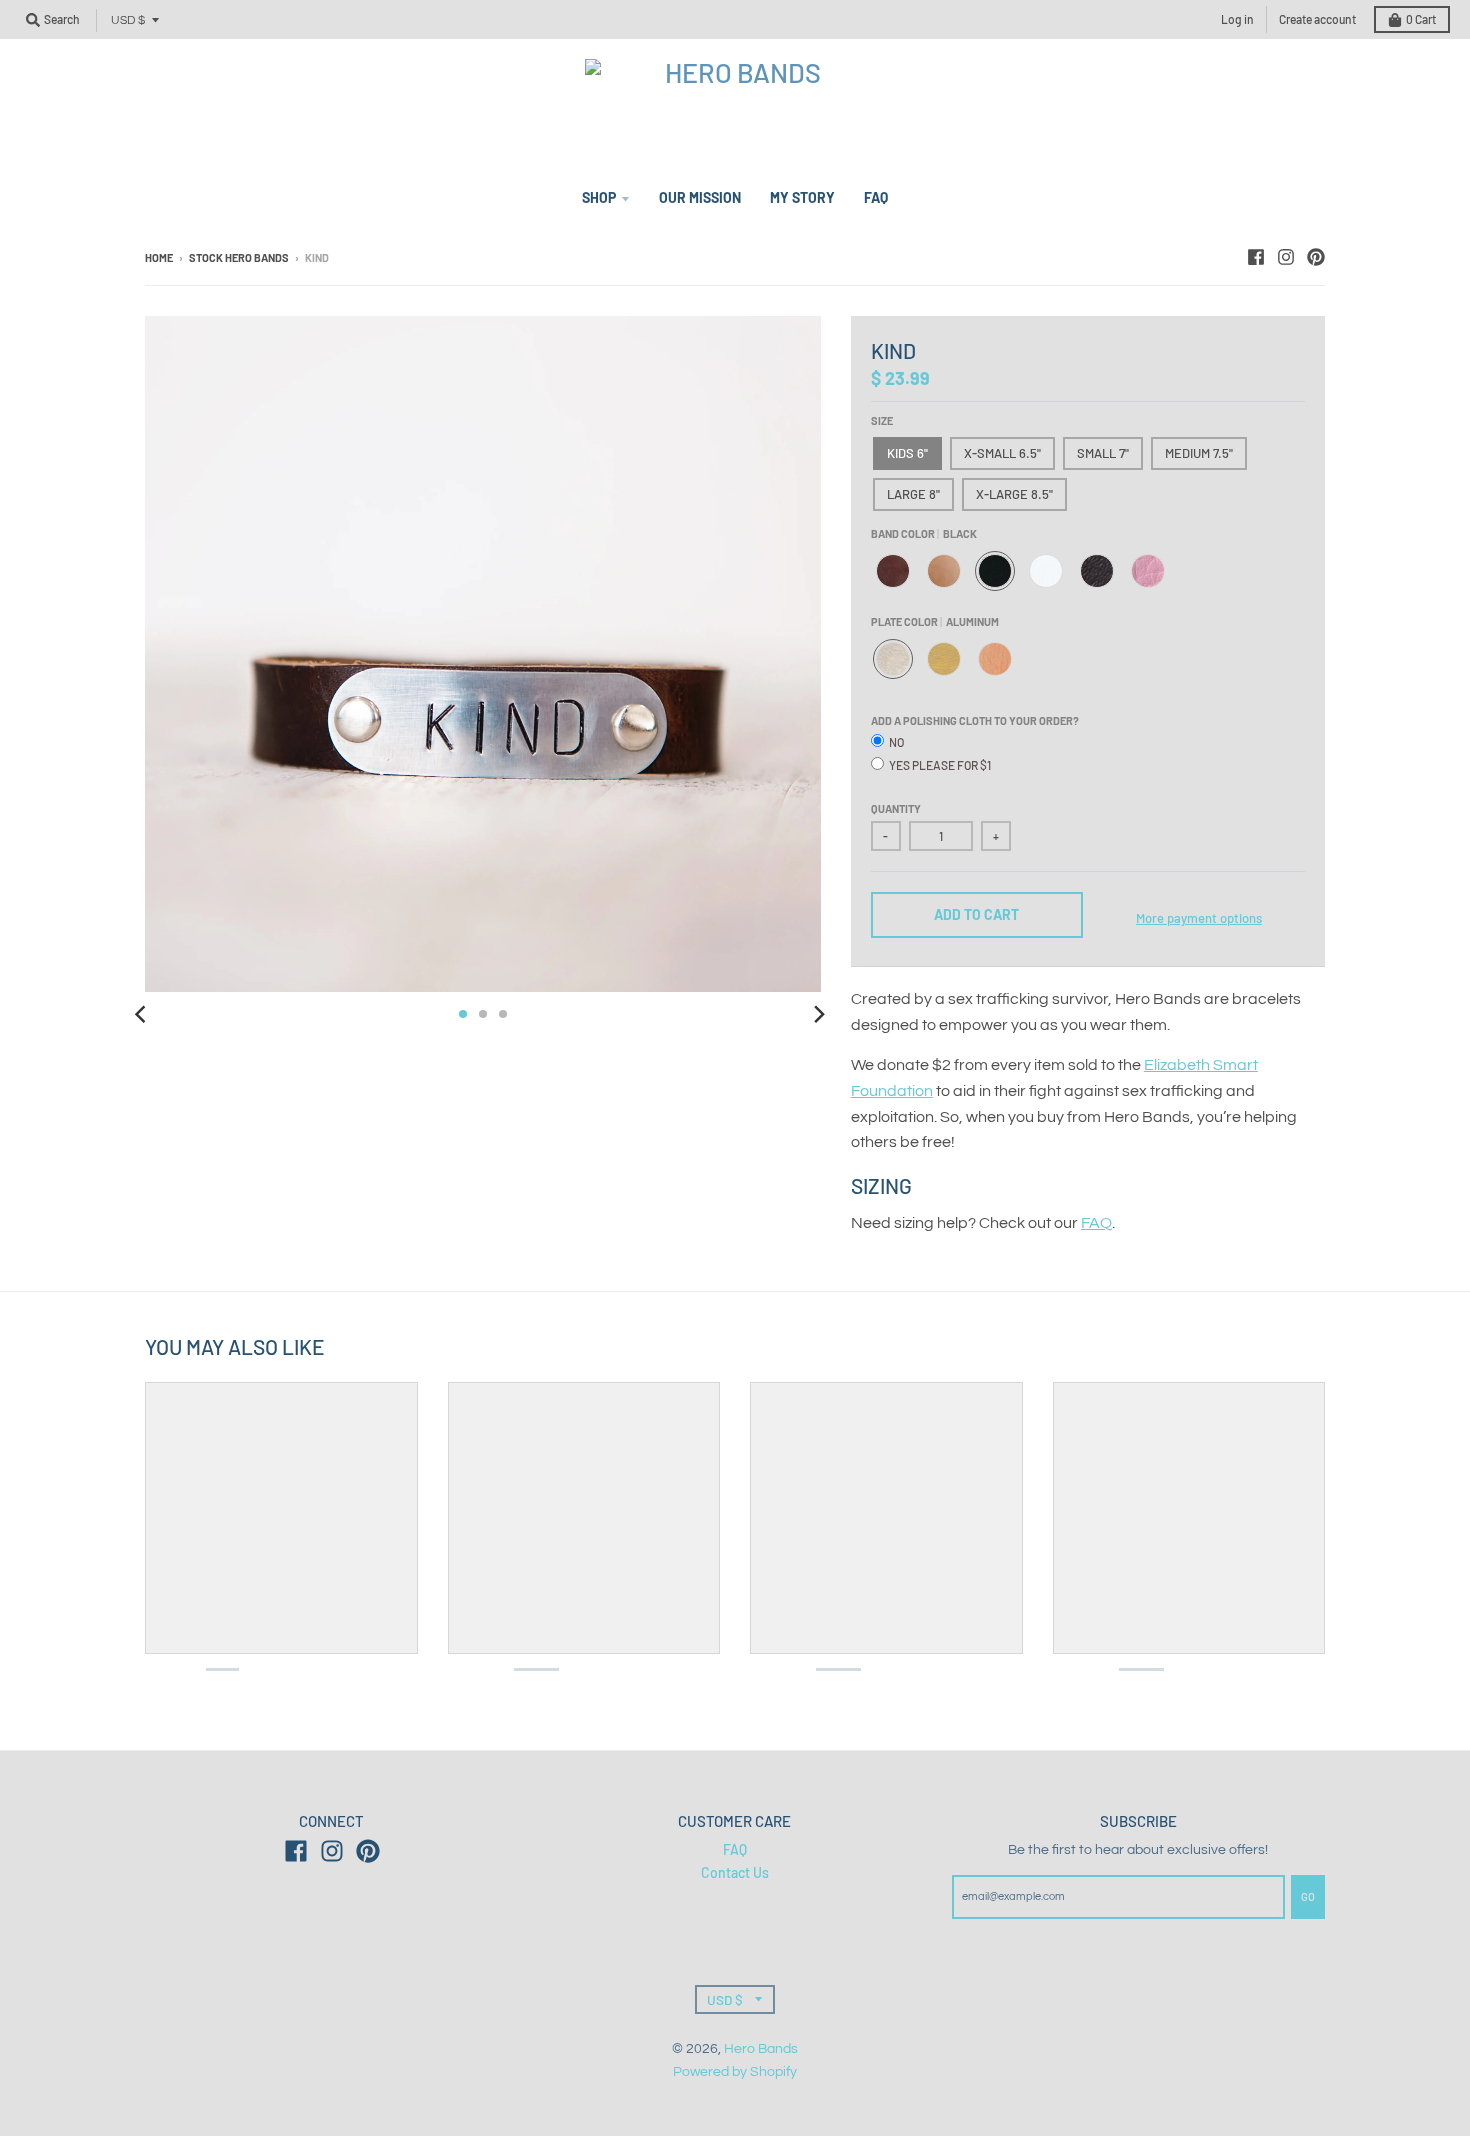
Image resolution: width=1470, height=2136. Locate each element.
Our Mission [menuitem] (700, 197)
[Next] (819, 1014)
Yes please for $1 (940, 765)
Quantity (896, 808)
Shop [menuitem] (599, 197)
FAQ (1096, 1223)
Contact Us (735, 1872)
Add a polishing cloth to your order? (975, 720)
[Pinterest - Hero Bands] (1316, 257)
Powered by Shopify (735, 2072)
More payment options (1199, 918)
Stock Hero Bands (239, 257)
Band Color (924, 533)
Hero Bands (761, 2049)
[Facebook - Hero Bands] (1256, 257)
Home (159, 257)
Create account (1317, 19)
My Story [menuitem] (802, 197)
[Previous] (143, 1014)
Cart (1421, 19)
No (896, 742)
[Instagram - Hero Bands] (1286, 257)
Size (882, 420)
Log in (1237, 19)
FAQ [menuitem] (876, 197)
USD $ (128, 20)
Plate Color (935, 621)
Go (1308, 1896)
